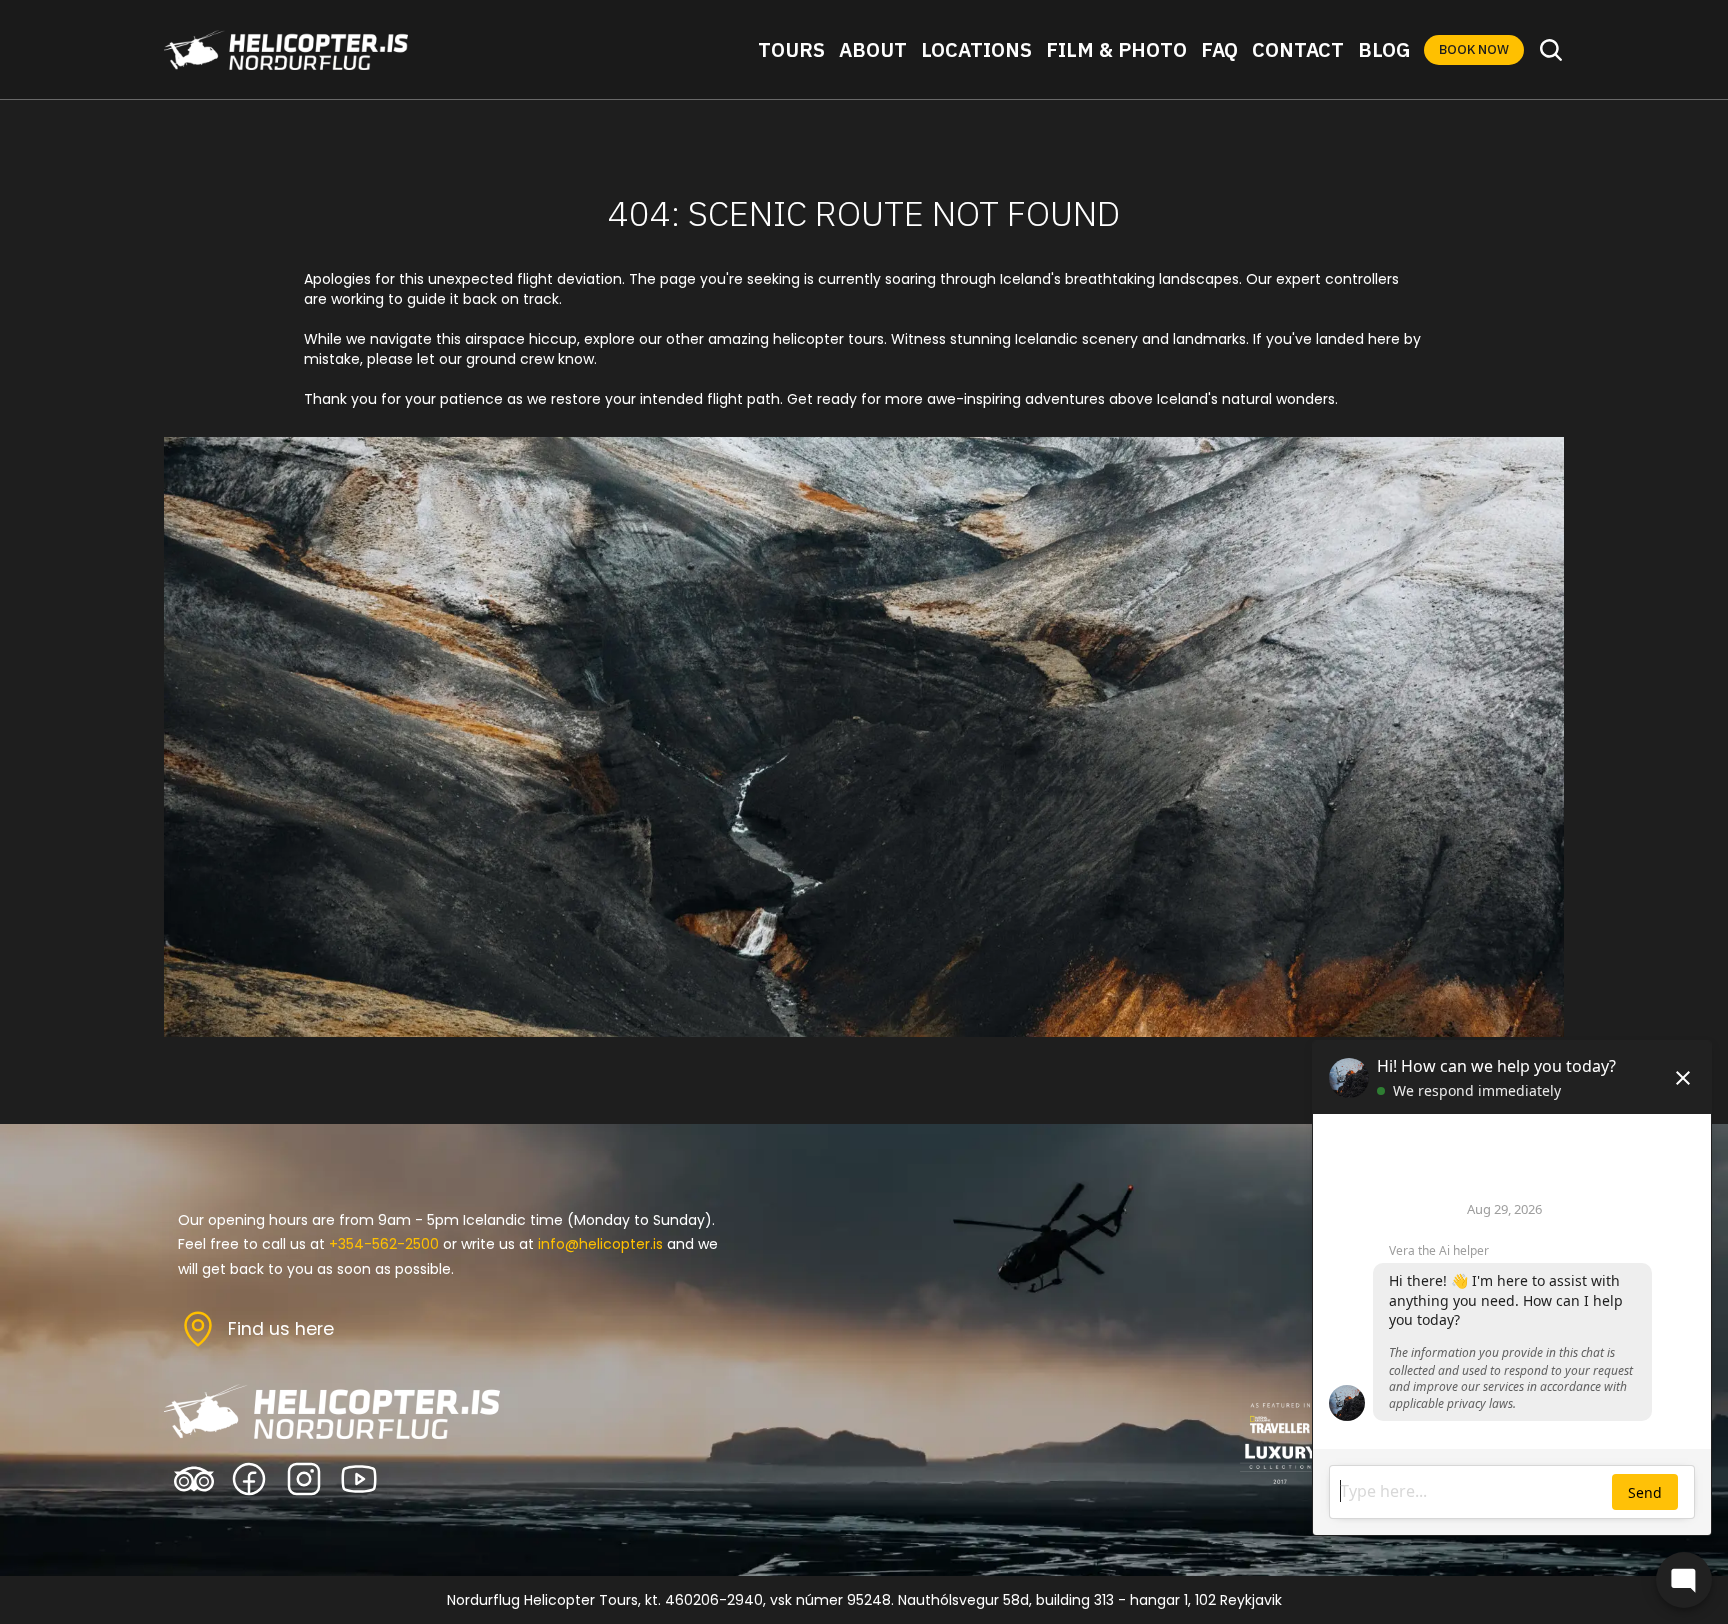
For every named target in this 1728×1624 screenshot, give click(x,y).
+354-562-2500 (384, 1244)
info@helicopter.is (600, 1244)
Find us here (281, 1329)
